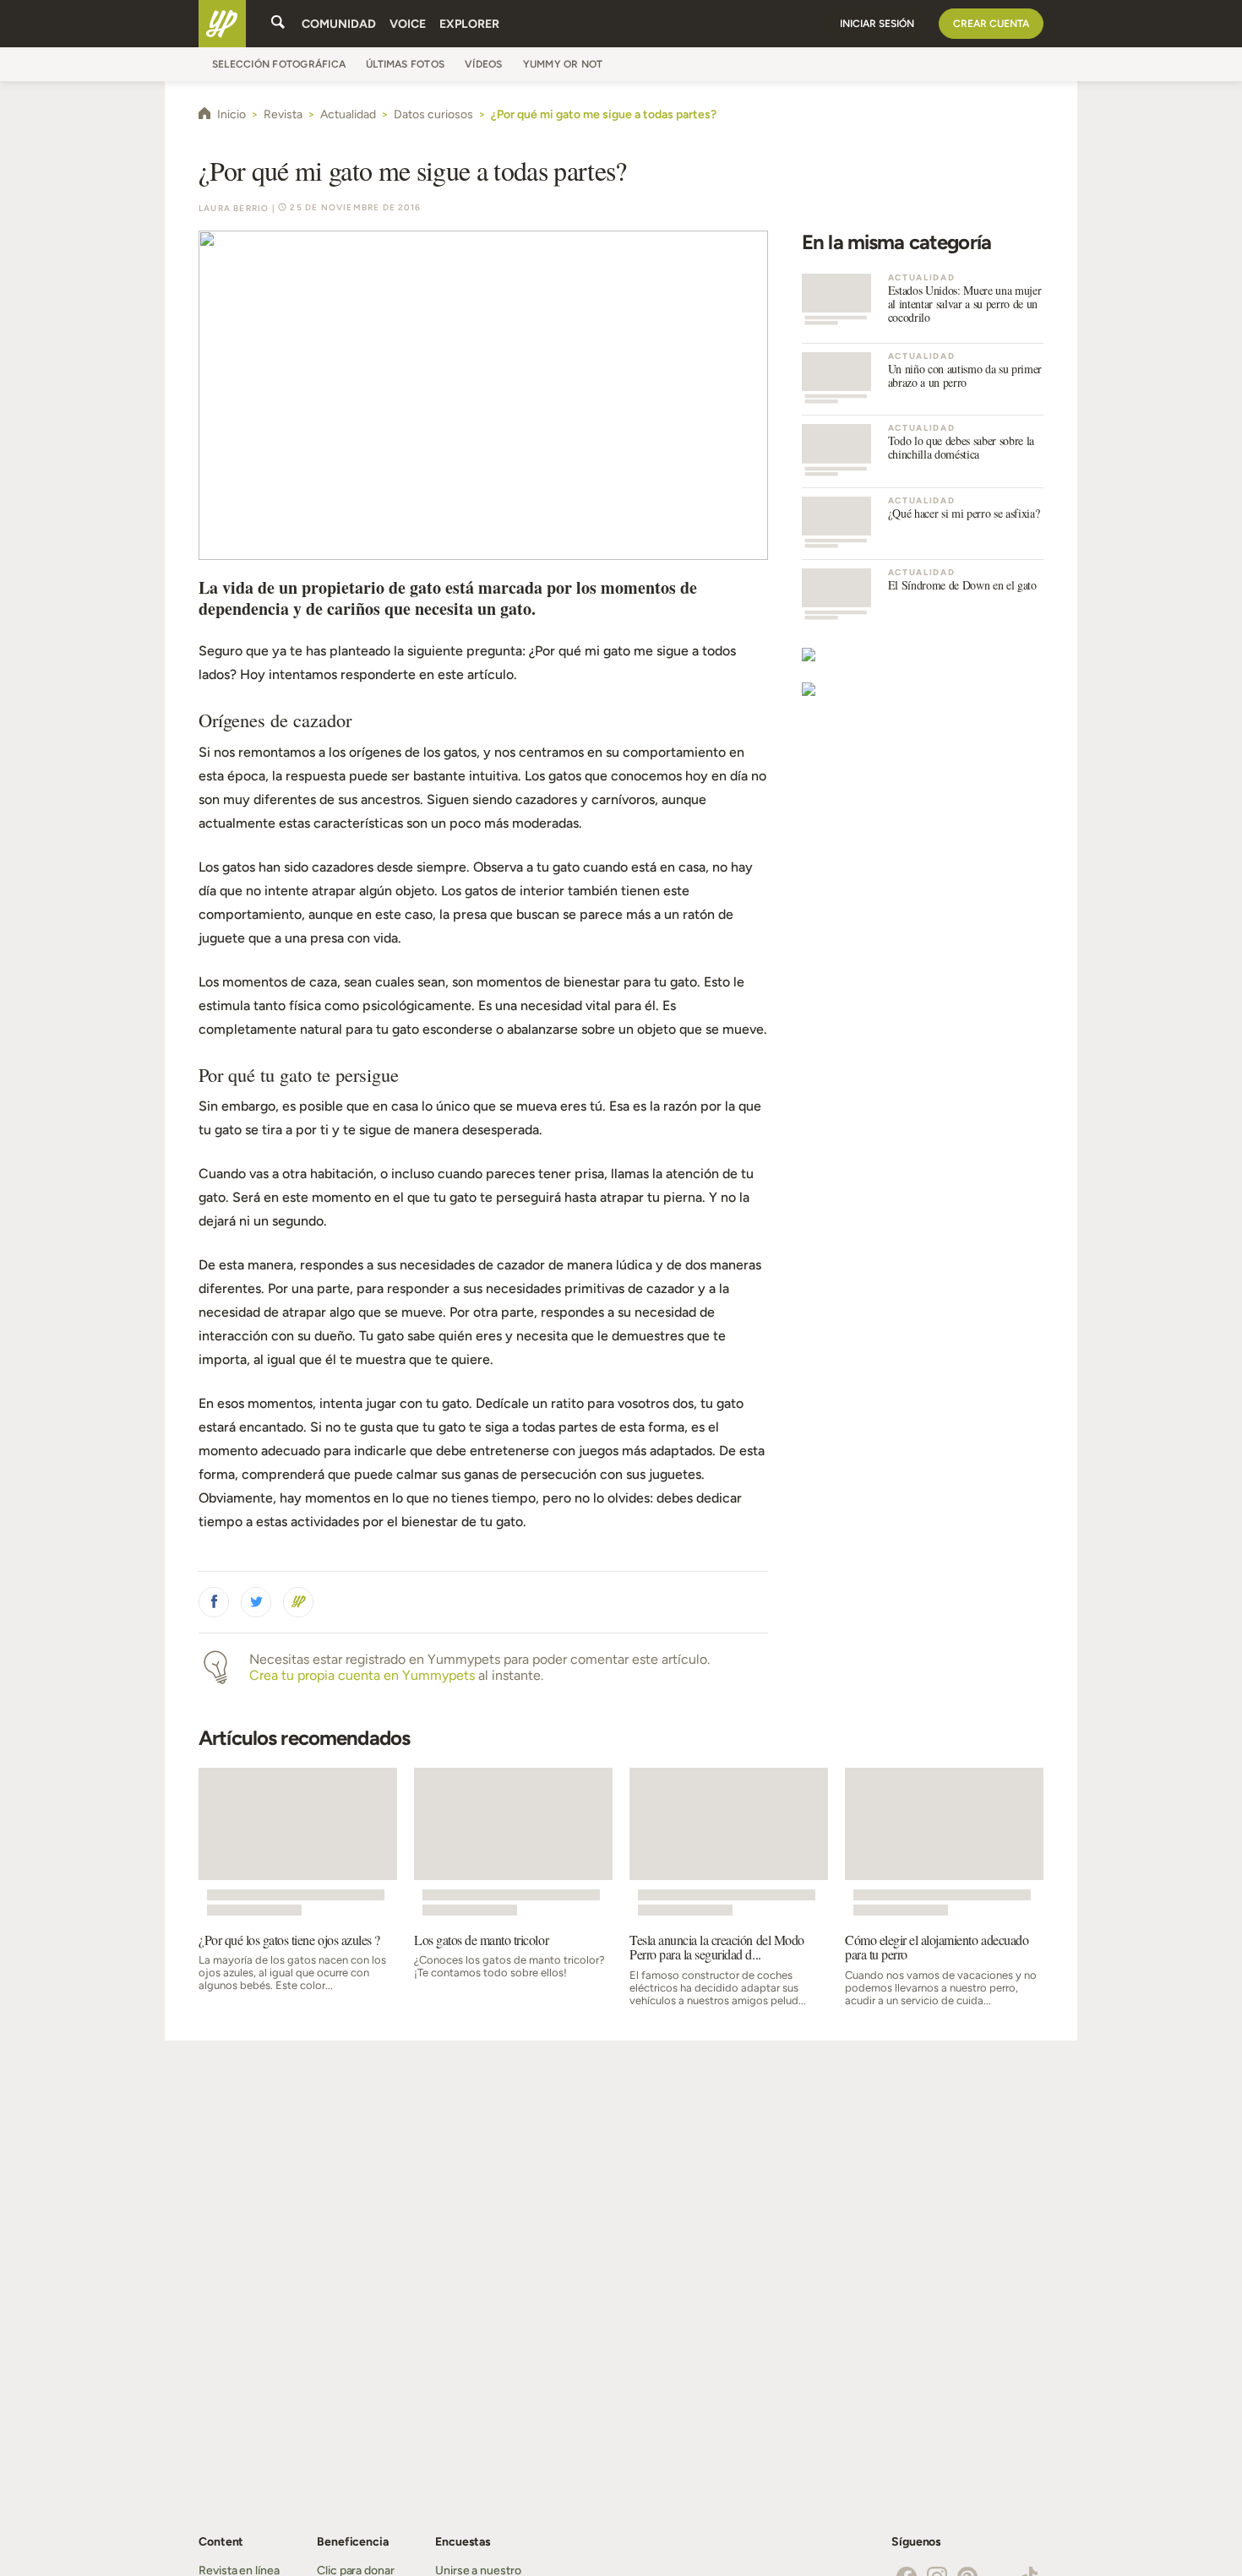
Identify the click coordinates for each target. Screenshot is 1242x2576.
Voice (408, 24)
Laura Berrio (234, 208)
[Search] (278, 24)
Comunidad (339, 24)
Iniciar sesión (877, 24)
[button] (214, 1602)
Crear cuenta (991, 24)
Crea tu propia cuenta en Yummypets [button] (362, 1675)
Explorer (469, 24)
